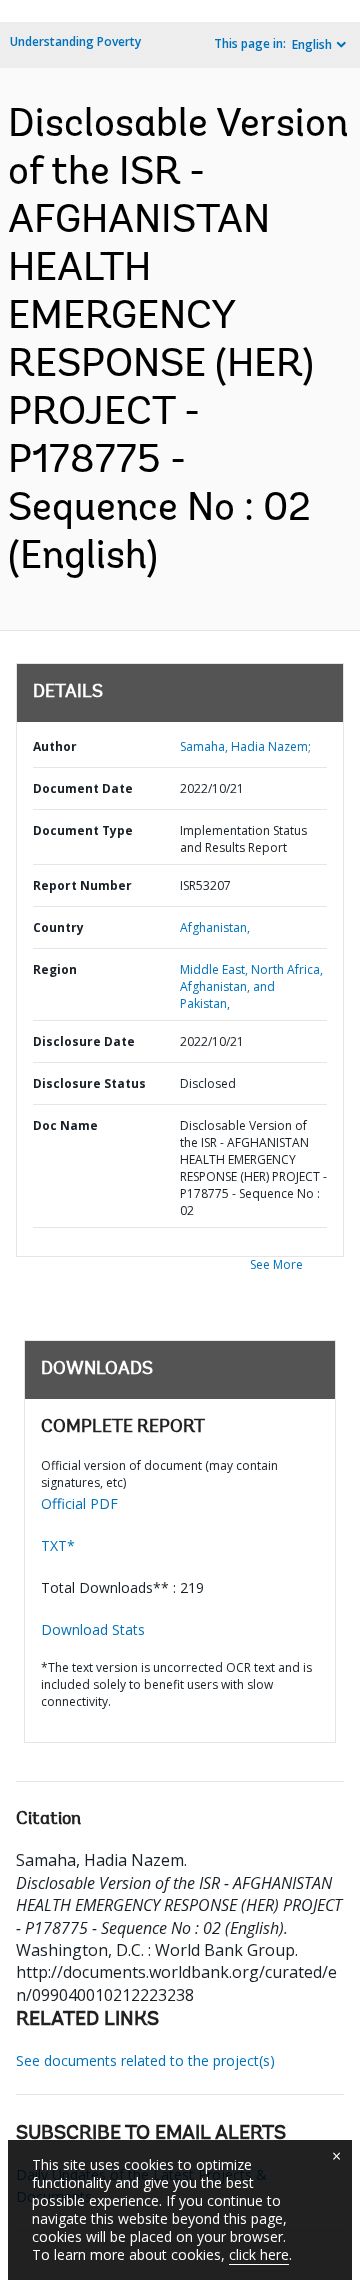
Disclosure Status (89, 1083)
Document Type (83, 830)
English (312, 44)
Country (58, 927)
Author (55, 746)
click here (259, 2254)
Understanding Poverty (75, 41)
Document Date (83, 788)
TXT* (58, 1545)
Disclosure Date (84, 1041)
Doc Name (65, 1125)
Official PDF (79, 1503)
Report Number (82, 885)
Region (55, 969)
